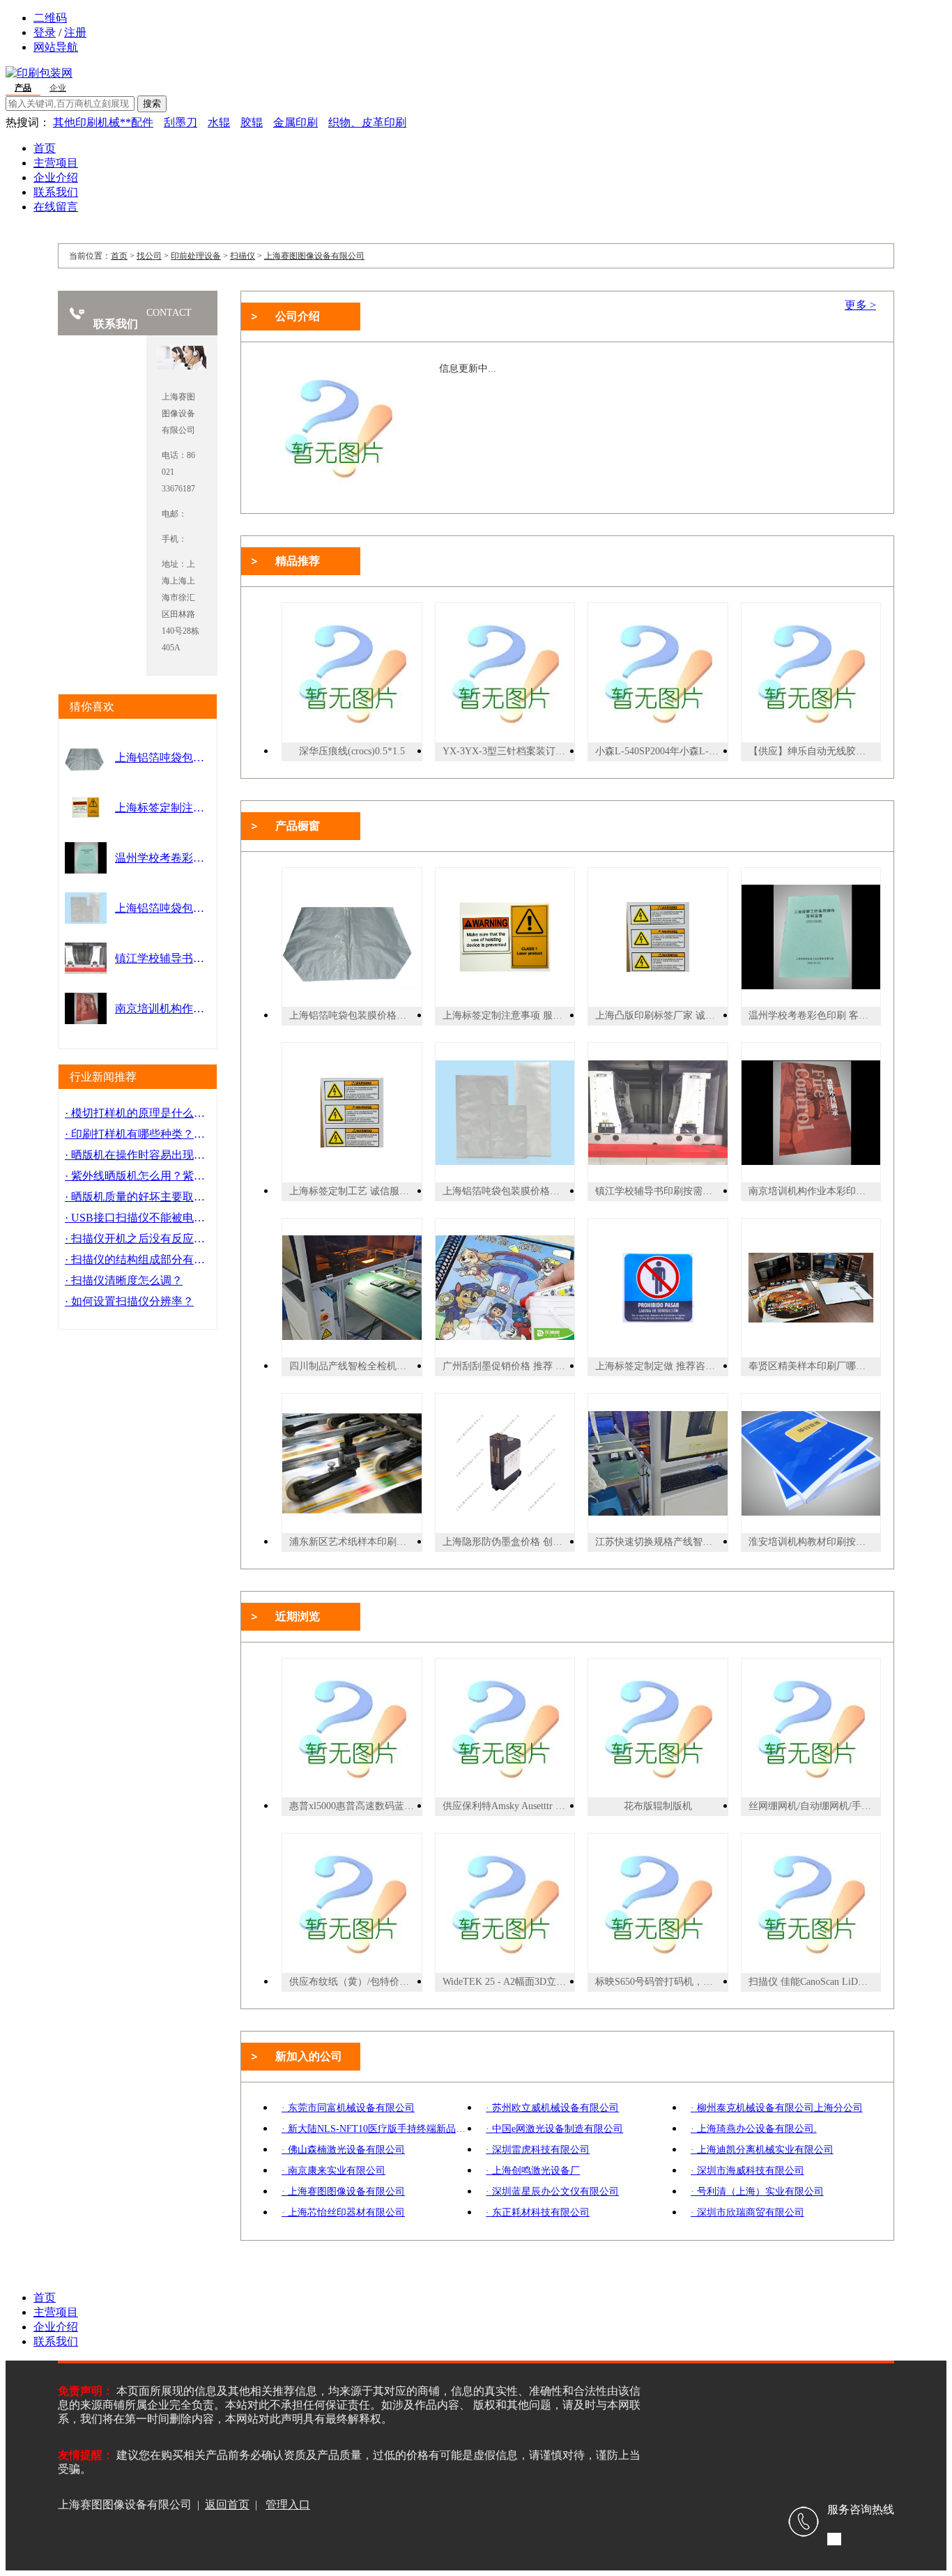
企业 (58, 88)
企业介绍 (56, 177)
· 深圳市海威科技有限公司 (747, 2171)
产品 (23, 88)
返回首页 (227, 2505)
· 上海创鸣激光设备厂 (533, 2171)
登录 (45, 32)
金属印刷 (295, 122)
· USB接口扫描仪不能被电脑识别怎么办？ (138, 1218)
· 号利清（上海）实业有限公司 (757, 2192)
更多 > (860, 305)
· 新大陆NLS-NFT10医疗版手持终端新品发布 (377, 2129)
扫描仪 (243, 256)
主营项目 (56, 163)
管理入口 (288, 2505)
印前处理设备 (196, 256)
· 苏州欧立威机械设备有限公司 (552, 2108)
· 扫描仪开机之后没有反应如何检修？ (138, 1239)
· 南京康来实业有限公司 (333, 2171)
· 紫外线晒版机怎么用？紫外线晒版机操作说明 (138, 1176)
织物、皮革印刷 (367, 122)
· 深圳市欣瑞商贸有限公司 (747, 2212)
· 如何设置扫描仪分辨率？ (129, 1301)
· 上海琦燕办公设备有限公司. (754, 2129)
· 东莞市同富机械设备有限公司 (348, 2108)
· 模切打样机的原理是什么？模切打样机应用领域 (138, 1113)
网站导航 (56, 47)
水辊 (219, 122)
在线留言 (56, 207)
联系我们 (56, 192)
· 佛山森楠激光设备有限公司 (343, 2150)
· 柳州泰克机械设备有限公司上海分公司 (777, 2108)
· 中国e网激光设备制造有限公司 (554, 2129)
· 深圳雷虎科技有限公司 (538, 2150)
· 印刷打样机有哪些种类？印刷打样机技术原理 (138, 1134)
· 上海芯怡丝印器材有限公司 (343, 2212)
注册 (75, 32)
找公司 (149, 256)
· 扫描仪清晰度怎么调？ (124, 1280)
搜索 (152, 104)
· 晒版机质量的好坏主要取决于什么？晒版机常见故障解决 (138, 1197)
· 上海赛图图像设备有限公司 (343, 2192)
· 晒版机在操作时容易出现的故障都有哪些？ (138, 1155)
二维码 (50, 18)
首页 (45, 148)
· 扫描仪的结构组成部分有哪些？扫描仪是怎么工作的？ (138, 1259)
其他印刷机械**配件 (103, 122)
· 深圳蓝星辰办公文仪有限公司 (552, 2192)
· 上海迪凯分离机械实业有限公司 (762, 2150)
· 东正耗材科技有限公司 (538, 2212)
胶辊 (252, 122)
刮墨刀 (181, 122)
